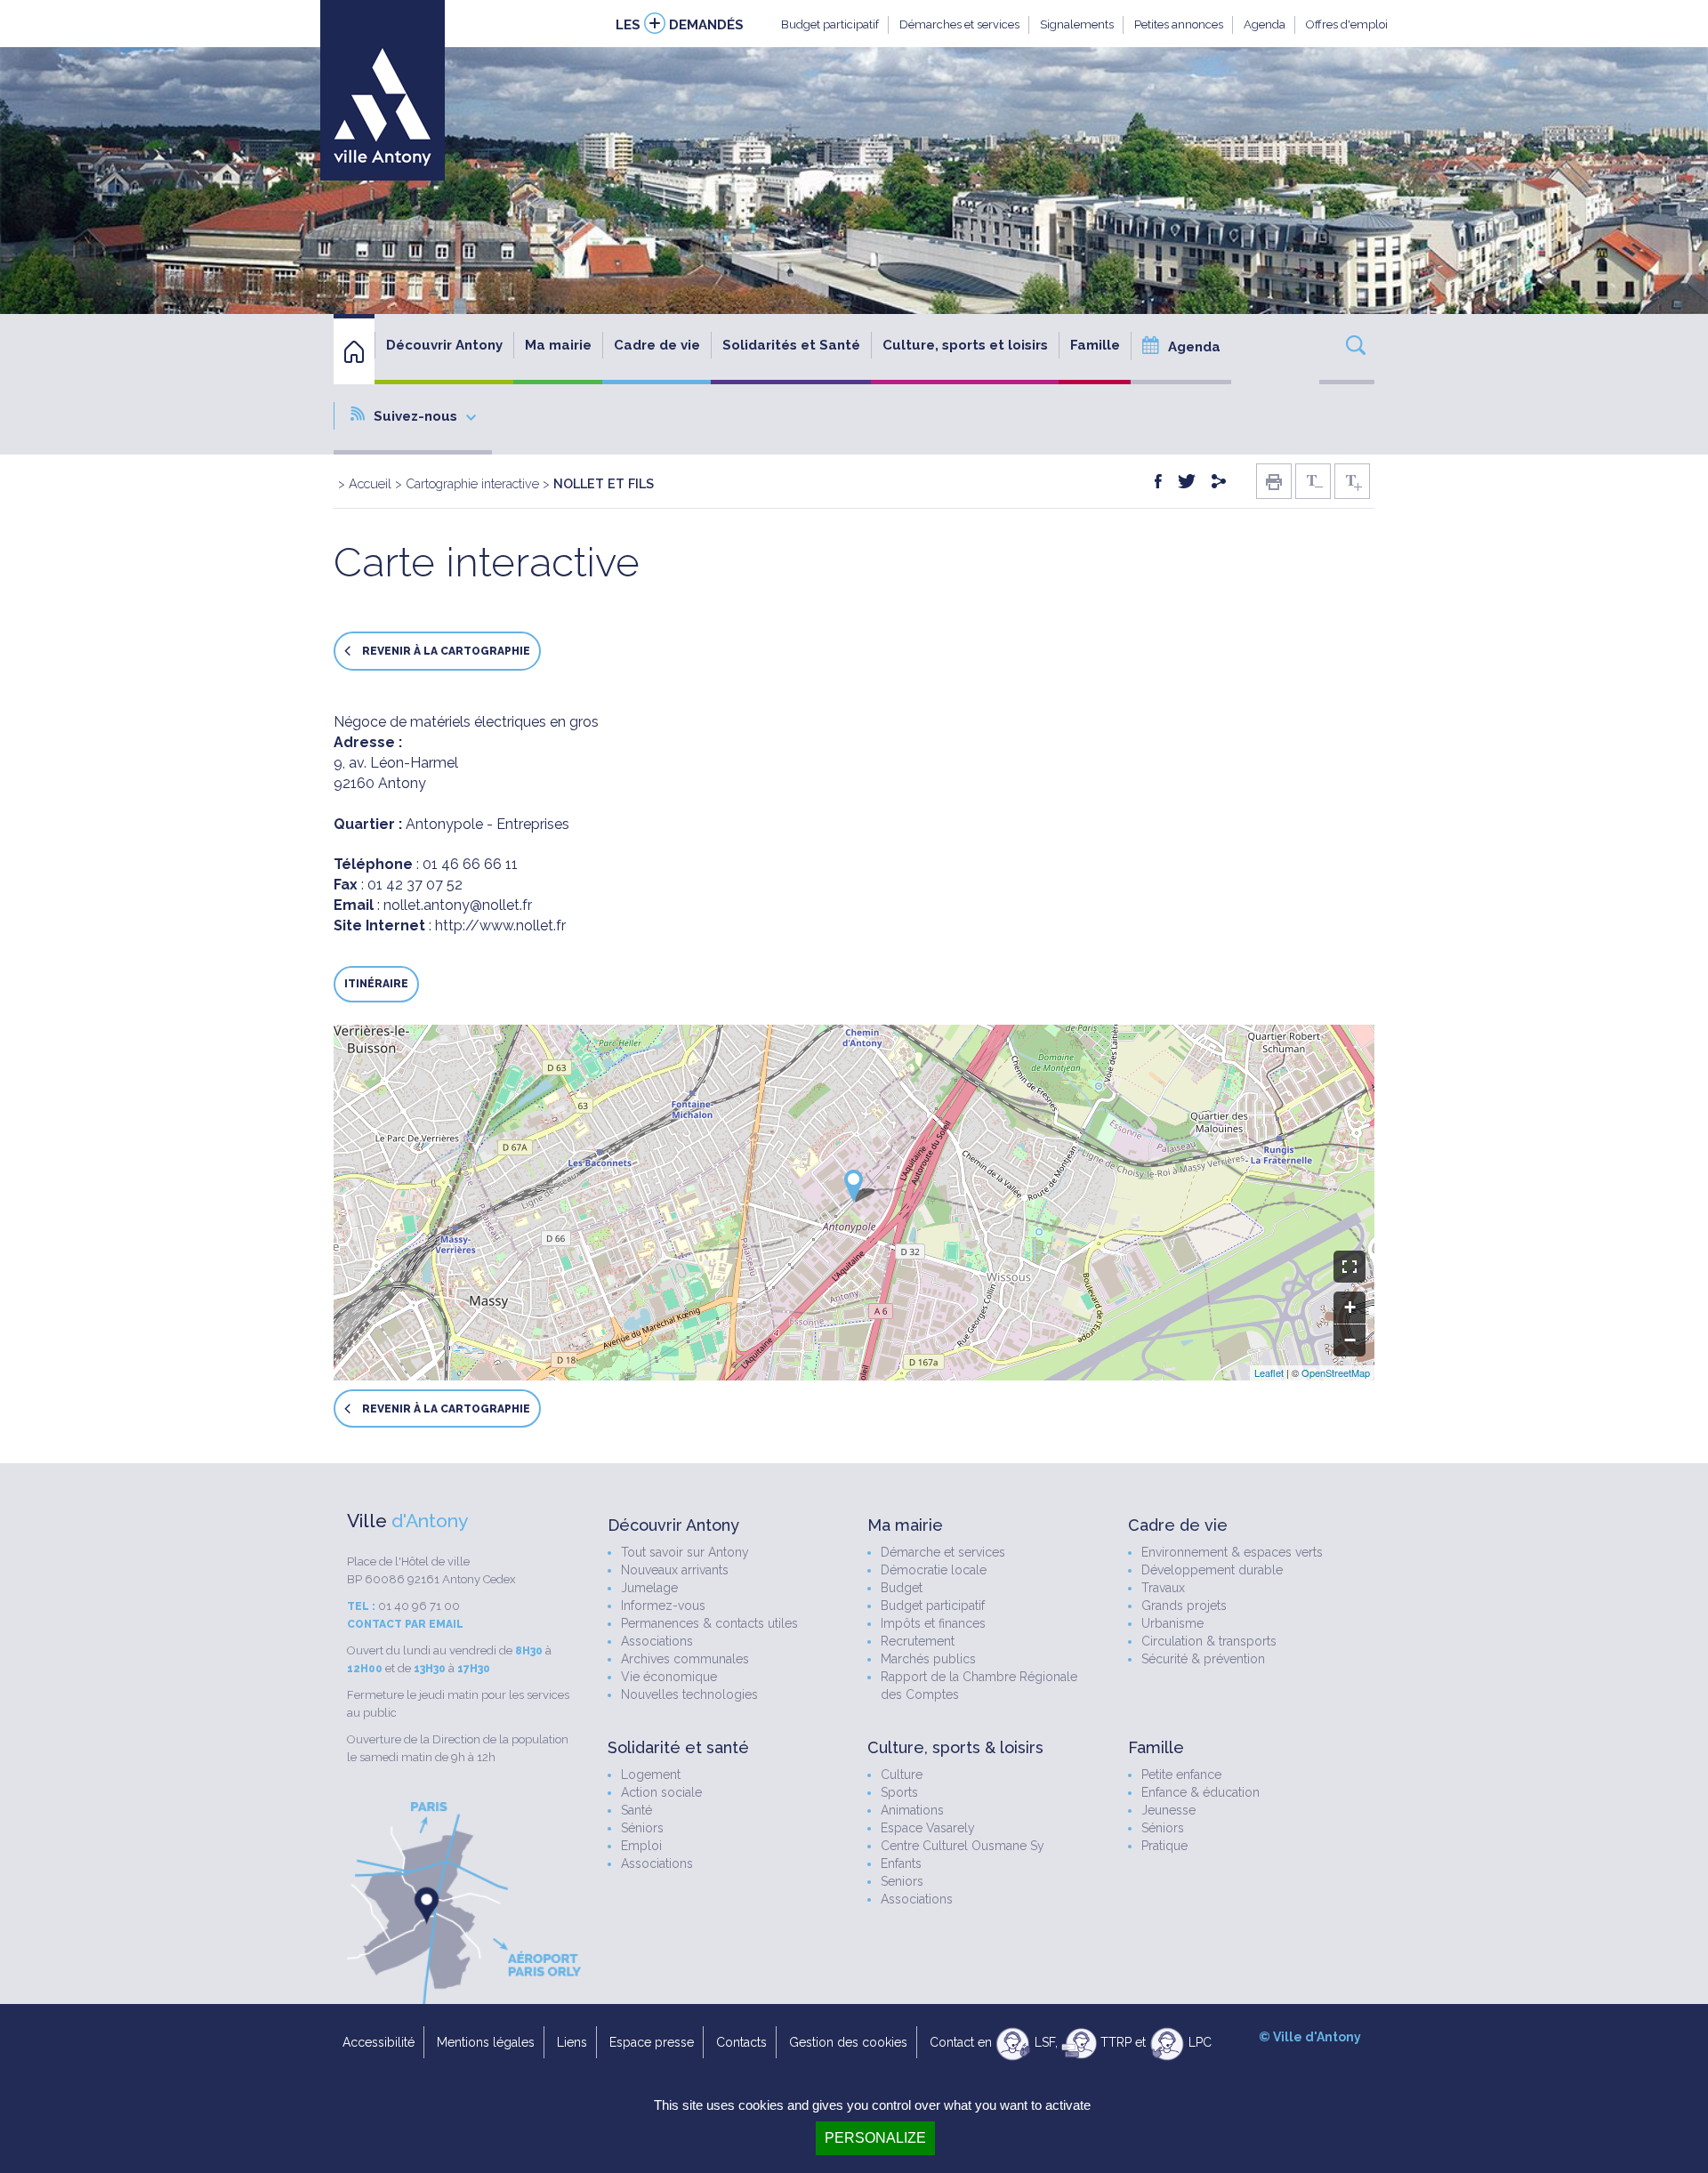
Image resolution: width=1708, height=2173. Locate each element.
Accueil (370, 483)
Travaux (1163, 1588)
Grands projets (1184, 1606)
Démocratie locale (934, 1570)
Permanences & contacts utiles (709, 1623)
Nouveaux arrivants (675, 1570)
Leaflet (1269, 1372)
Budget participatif (830, 24)
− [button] (1350, 1340)
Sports (899, 1792)
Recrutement (918, 1641)
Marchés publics (928, 1659)
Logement (651, 1775)
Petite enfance (1181, 1775)
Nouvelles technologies (689, 1694)
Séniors (642, 1828)
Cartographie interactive (472, 483)
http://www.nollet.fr (500, 926)
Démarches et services (959, 24)
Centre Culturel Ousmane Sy (963, 1846)
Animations (912, 1810)
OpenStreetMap (1336, 1372)
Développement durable (1212, 1570)
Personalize (875, 2138)
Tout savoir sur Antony (685, 1552)
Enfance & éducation (1200, 1792)
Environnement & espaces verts (1232, 1552)
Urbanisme (1172, 1623)
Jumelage (649, 1588)
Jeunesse (1168, 1810)
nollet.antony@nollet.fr (458, 905)
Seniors (902, 1881)
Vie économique (669, 1677)
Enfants (901, 1863)
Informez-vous (663, 1606)
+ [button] (1350, 1307)
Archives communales (685, 1659)
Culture (902, 1775)
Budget (902, 1588)
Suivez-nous (415, 416)
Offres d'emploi (1347, 24)
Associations (657, 1641)
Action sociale (661, 1792)
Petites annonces (1179, 24)
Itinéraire (376, 984)
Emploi (641, 1846)
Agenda (1265, 24)
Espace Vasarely (928, 1828)
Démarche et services (943, 1552)
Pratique (1164, 1846)
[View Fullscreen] (1349, 1267)
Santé (636, 1810)
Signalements (1077, 24)
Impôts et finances (933, 1623)
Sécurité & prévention (1203, 1659)
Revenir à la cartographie (445, 652)
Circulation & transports (1209, 1641)
